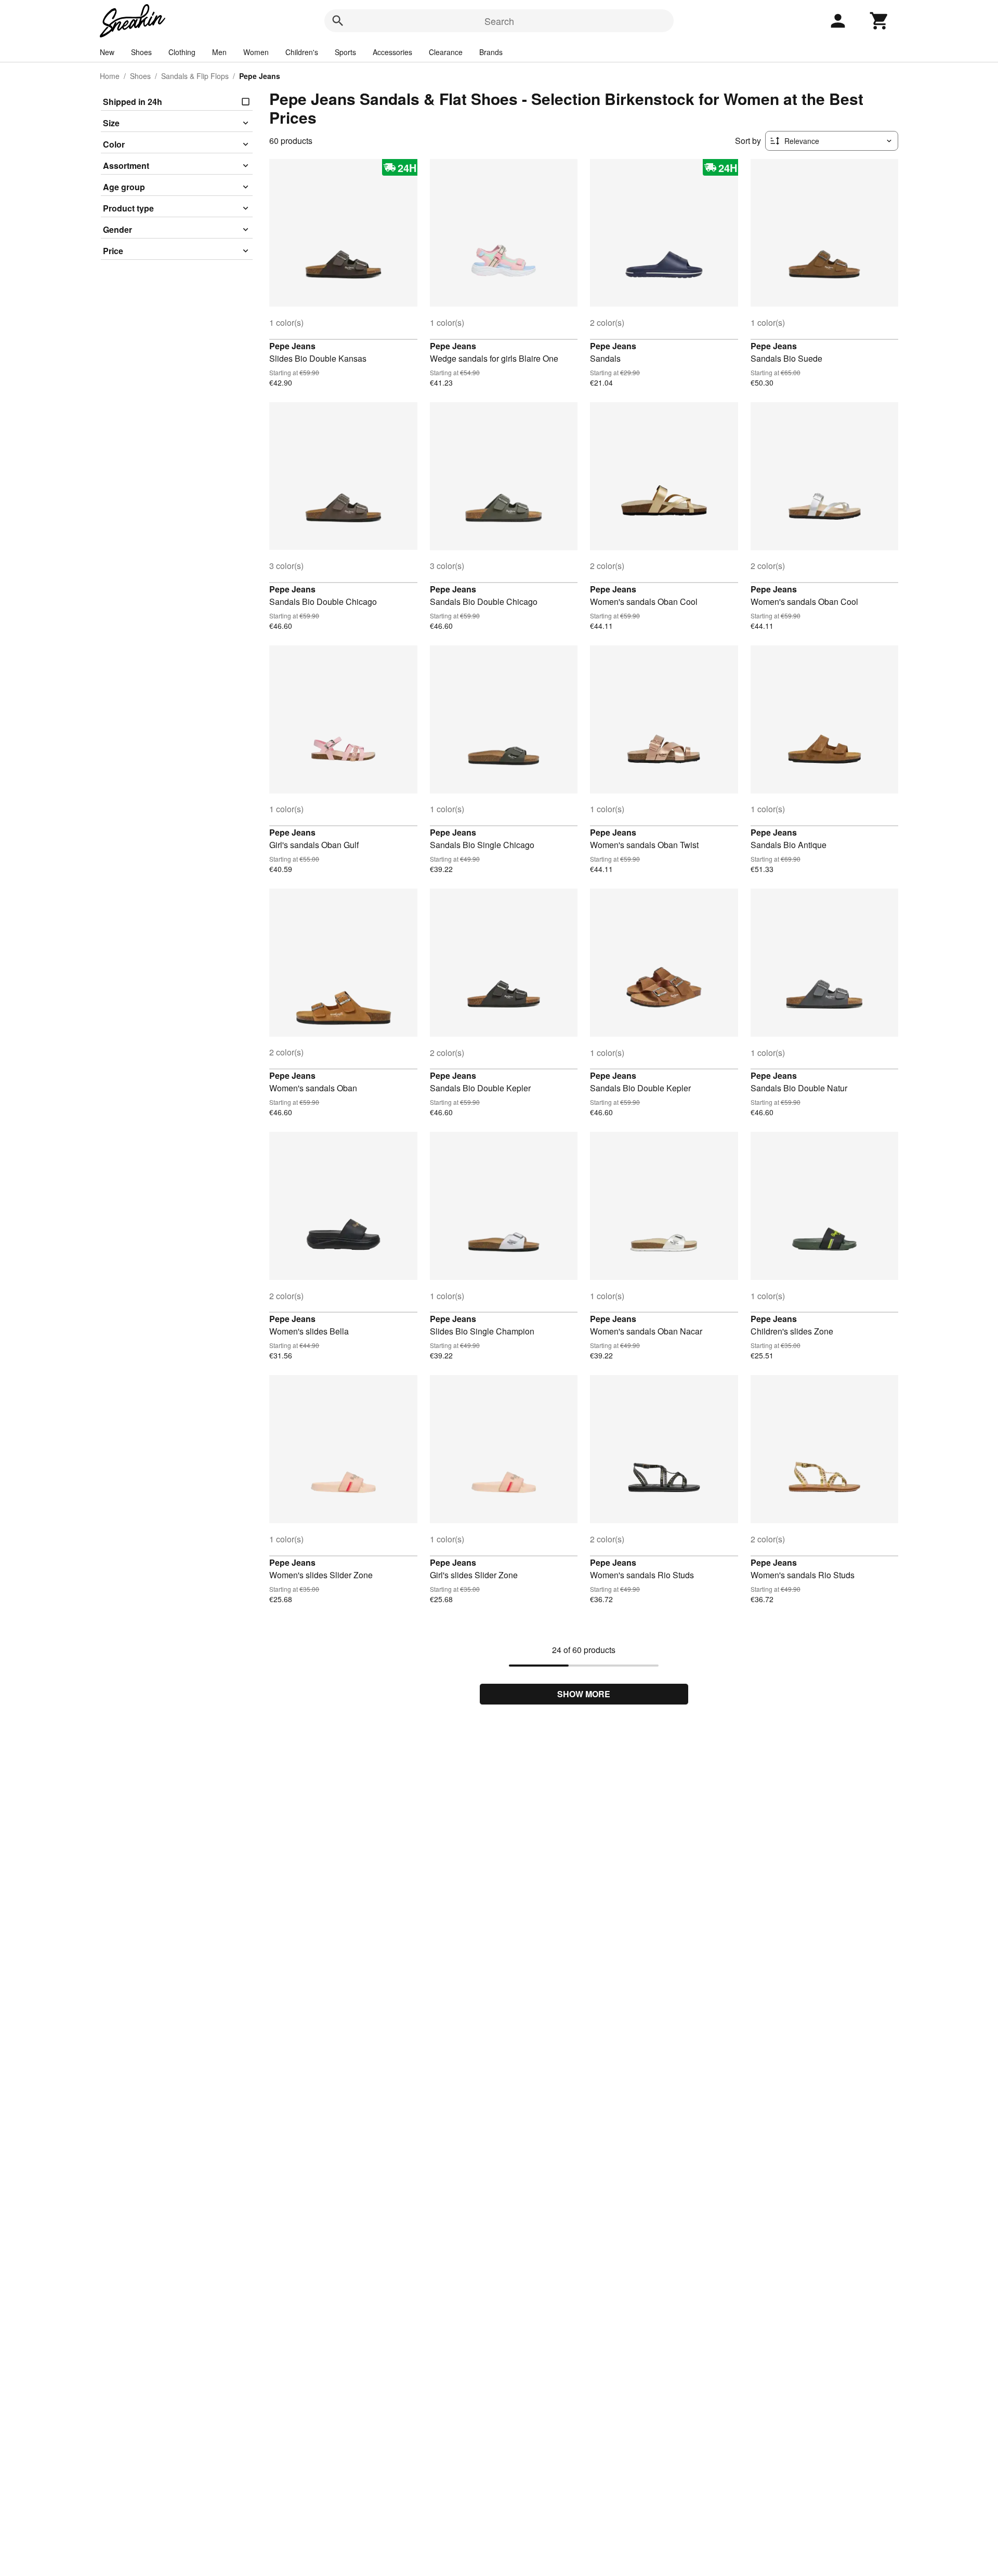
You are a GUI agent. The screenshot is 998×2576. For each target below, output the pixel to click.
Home (110, 76)
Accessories (392, 52)
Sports (345, 52)
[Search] (338, 21)
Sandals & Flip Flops (195, 76)
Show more (584, 1694)
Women (256, 52)
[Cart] (879, 21)
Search (499, 21)
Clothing (182, 52)
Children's (302, 52)
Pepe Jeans (292, 346)
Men (219, 52)
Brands (491, 52)
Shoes (141, 52)
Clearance (446, 52)
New (107, 52)
